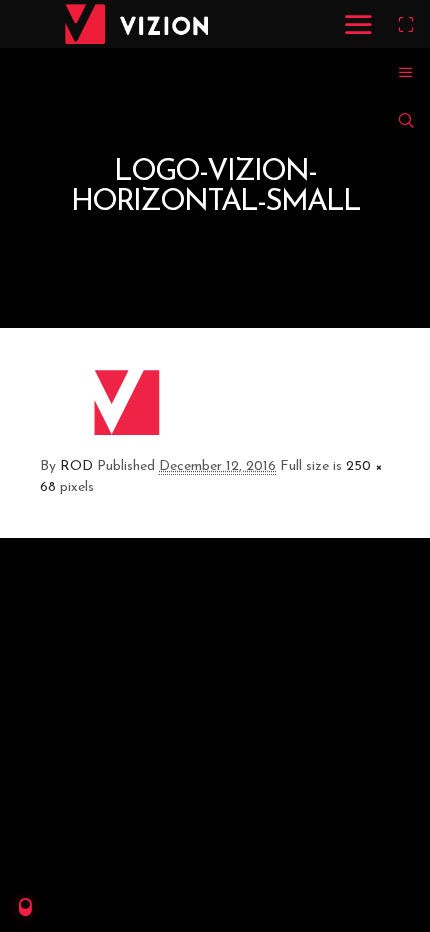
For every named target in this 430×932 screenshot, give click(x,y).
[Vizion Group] (136, 24)
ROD (76, 466)
